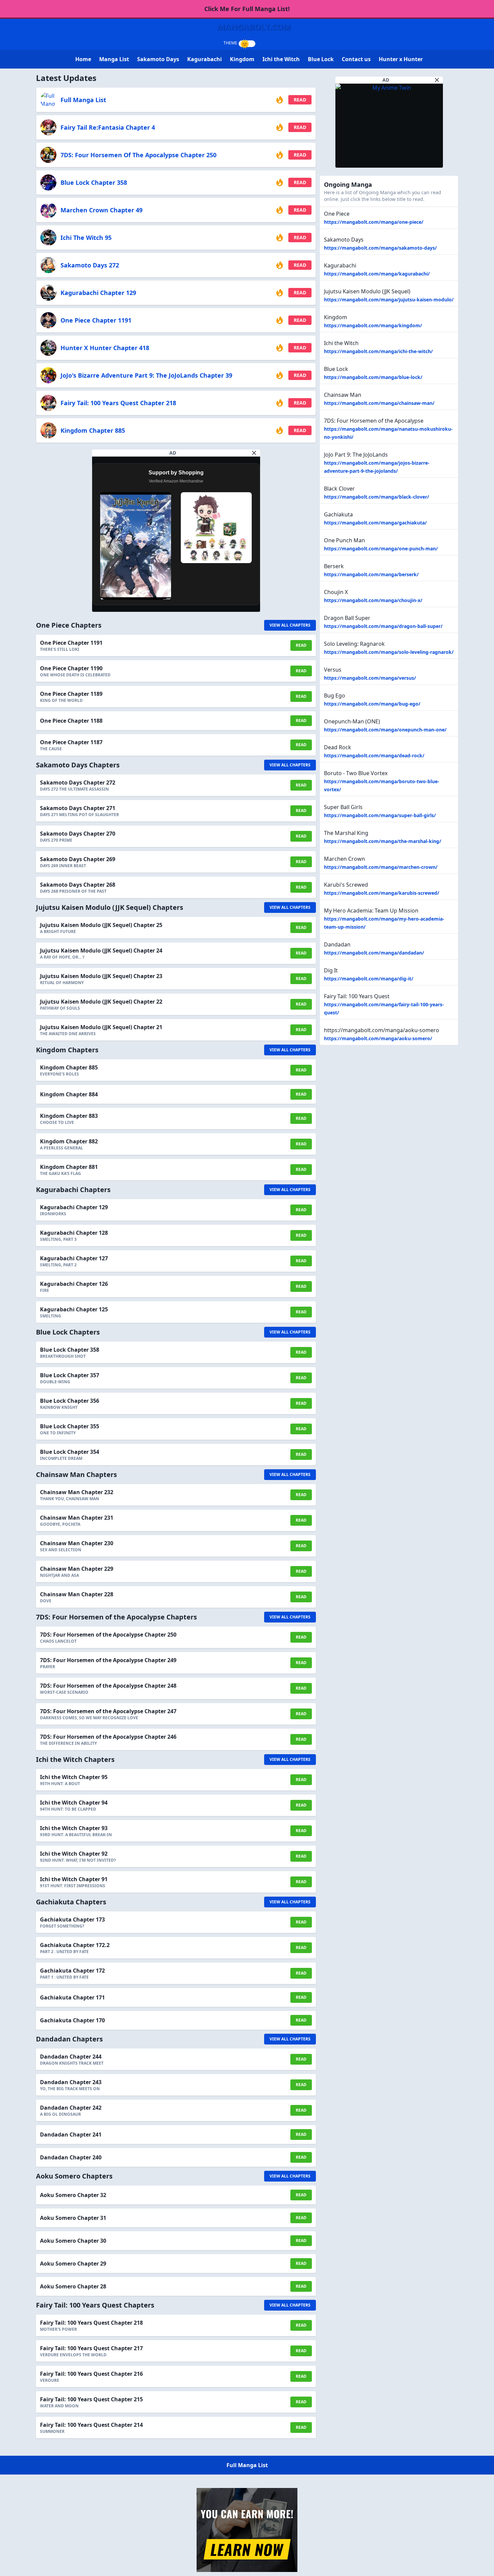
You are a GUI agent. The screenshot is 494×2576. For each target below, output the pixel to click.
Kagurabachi (204, 59)
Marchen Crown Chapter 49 (101, 210)
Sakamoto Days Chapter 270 (78, 834)
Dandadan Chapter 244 (71, 2057)
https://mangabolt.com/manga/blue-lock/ (373, 377)
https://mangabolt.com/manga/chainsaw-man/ (379, 403)
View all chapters (290, 625)
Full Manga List (83, 100)
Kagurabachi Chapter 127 (74, 1258)
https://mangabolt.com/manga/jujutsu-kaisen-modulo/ (389, 300)
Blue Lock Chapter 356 (70, 1401)
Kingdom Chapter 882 (69, 1141)
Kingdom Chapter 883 (69, 1116)
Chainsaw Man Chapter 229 (77, 1569)
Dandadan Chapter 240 (71, 2157)
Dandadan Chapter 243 (71, 2082)
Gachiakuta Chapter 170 (72, 2020)
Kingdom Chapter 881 (69, 1167)
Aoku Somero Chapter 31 (73, 2218)
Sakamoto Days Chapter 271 (78, 808)
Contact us (356, 59)
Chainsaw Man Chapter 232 (77, 1492)
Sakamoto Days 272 (90, 265)
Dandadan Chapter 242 (71, 2108)
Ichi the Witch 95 (86, 238)
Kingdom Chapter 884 (69, 1094)
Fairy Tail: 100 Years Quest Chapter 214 (91, 2425)
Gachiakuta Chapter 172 (72, 1971)
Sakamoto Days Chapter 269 (78, 859)
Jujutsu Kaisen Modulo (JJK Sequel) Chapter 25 (101, 925)
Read (300, 100)
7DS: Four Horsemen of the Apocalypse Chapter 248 (108, 1686)
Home (83, 59)
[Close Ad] (254, 453)
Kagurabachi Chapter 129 (98, 293)
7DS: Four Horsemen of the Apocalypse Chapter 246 (108, 1737)
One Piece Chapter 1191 (96, 320)
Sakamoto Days (158, 59)
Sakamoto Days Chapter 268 (78, 885)
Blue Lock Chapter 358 (94, 182)
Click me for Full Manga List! (247, 9)
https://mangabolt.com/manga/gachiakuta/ (375, 523)
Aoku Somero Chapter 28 (73, 2286)
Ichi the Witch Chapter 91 (74, 1879)
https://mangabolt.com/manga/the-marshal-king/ (383, 841)
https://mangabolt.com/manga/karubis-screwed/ (382, 893)
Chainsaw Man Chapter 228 (77, 1594)
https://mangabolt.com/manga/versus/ (370, 678)
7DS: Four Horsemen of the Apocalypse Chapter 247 (108, 1711)
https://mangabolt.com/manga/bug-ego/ (372, 704)
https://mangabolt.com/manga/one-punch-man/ (381, 548)
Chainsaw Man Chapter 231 (77, 1518)
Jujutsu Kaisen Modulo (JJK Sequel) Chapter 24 (101, 951)
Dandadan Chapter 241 (71, 2135)
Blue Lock (321, 59)
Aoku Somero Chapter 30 (73, 2241)
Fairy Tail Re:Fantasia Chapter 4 (108, 127)
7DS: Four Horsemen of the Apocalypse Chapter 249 (108, 1660)
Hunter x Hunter (401, 59)
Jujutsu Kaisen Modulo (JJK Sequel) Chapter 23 (101, 976)
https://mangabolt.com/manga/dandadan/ (374, 953)
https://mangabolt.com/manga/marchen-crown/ (381, 867)
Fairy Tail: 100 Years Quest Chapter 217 (91, 2348)
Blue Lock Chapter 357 (70, 1375)
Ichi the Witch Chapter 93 (74, 1828)
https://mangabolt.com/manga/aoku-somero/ (378, 1038)
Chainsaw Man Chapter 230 (77, 1543)
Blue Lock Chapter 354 (70, 1452)
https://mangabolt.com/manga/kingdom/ (373, 325)
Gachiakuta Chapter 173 (72, 1919)
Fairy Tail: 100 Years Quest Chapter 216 (91, 2374)
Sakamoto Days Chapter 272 (78, 783)
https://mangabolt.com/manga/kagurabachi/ (377, 274)
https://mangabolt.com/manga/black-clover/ (377, 497)
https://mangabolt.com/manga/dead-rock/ (374, 755)
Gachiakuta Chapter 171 (72, 1997)
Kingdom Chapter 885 (93, 430)
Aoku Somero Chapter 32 (73, 2195)
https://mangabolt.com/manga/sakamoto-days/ (380, 248)
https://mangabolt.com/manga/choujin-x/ (373, 600)
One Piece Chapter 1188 (71, 721)
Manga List (114, 59)
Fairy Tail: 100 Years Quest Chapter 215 (91, 2399)
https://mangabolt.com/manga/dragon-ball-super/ (383, 626)
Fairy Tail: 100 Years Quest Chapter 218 (118, 403)
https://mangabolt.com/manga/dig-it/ (369, 979)
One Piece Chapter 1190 (71, 668)
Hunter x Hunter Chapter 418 (105, 348)
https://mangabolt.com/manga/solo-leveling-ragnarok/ (389, 652)
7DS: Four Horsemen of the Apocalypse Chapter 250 (138, 155)
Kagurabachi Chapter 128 (74, 1233)
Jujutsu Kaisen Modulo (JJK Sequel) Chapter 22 (101, 1002)
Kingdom (242, 59)
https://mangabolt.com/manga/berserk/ (371, 574)
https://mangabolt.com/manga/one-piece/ (374, 222)
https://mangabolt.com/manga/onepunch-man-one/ (385, 730)
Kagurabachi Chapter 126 (74, 1284)
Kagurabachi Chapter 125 (74, 1309)
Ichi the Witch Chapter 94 (74, 1803)
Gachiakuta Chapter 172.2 (75, 1945)
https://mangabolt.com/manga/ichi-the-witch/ (378, 351)
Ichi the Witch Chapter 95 (74, 1777)
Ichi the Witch (281, 59)
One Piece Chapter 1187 (71, 742)
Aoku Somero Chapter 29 (73, 2264)
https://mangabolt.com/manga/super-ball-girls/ (380, 815)
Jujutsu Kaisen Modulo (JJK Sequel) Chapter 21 (101, 1027)
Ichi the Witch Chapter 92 (74, 1854)
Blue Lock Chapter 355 (70, 1426)
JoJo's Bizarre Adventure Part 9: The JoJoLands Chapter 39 (146, 375)
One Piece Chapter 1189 (71, 694)
